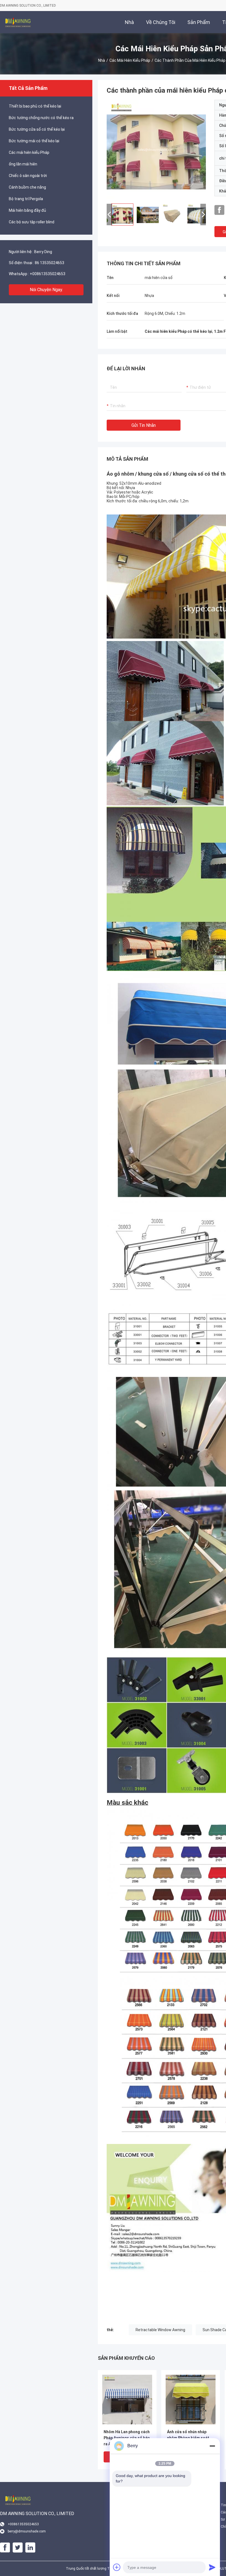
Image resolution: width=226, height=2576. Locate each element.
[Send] (212, 2567)
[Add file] (117, 2567)
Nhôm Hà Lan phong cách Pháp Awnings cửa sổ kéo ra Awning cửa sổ (127, 2438)
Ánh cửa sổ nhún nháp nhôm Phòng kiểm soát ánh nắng (188, 2438)
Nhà (102, 60)
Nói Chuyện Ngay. (46, 290)
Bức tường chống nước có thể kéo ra (41, 118)
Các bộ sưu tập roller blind (32, 222)
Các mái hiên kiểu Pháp (130, 60)
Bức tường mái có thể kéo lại (34, 141)
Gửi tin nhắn (144, 425)
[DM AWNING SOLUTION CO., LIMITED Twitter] (18, 2548)
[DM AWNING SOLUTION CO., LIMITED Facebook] (219, 210)
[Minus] (212, 2446)
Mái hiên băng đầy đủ (27, 210)
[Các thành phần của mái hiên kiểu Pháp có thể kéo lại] (156, 149)
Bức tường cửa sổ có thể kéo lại (37, 129)
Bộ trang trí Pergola (26, 199)
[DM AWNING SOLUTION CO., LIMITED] (18, 22)
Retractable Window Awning (160, 2330)
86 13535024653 (49, 263)
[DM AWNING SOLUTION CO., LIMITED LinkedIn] (30, 2548)
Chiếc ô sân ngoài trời (28, 176)
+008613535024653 (48, 274)
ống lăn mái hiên (23, 164)
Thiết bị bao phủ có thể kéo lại (35, 106)
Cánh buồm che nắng (27, 187)
